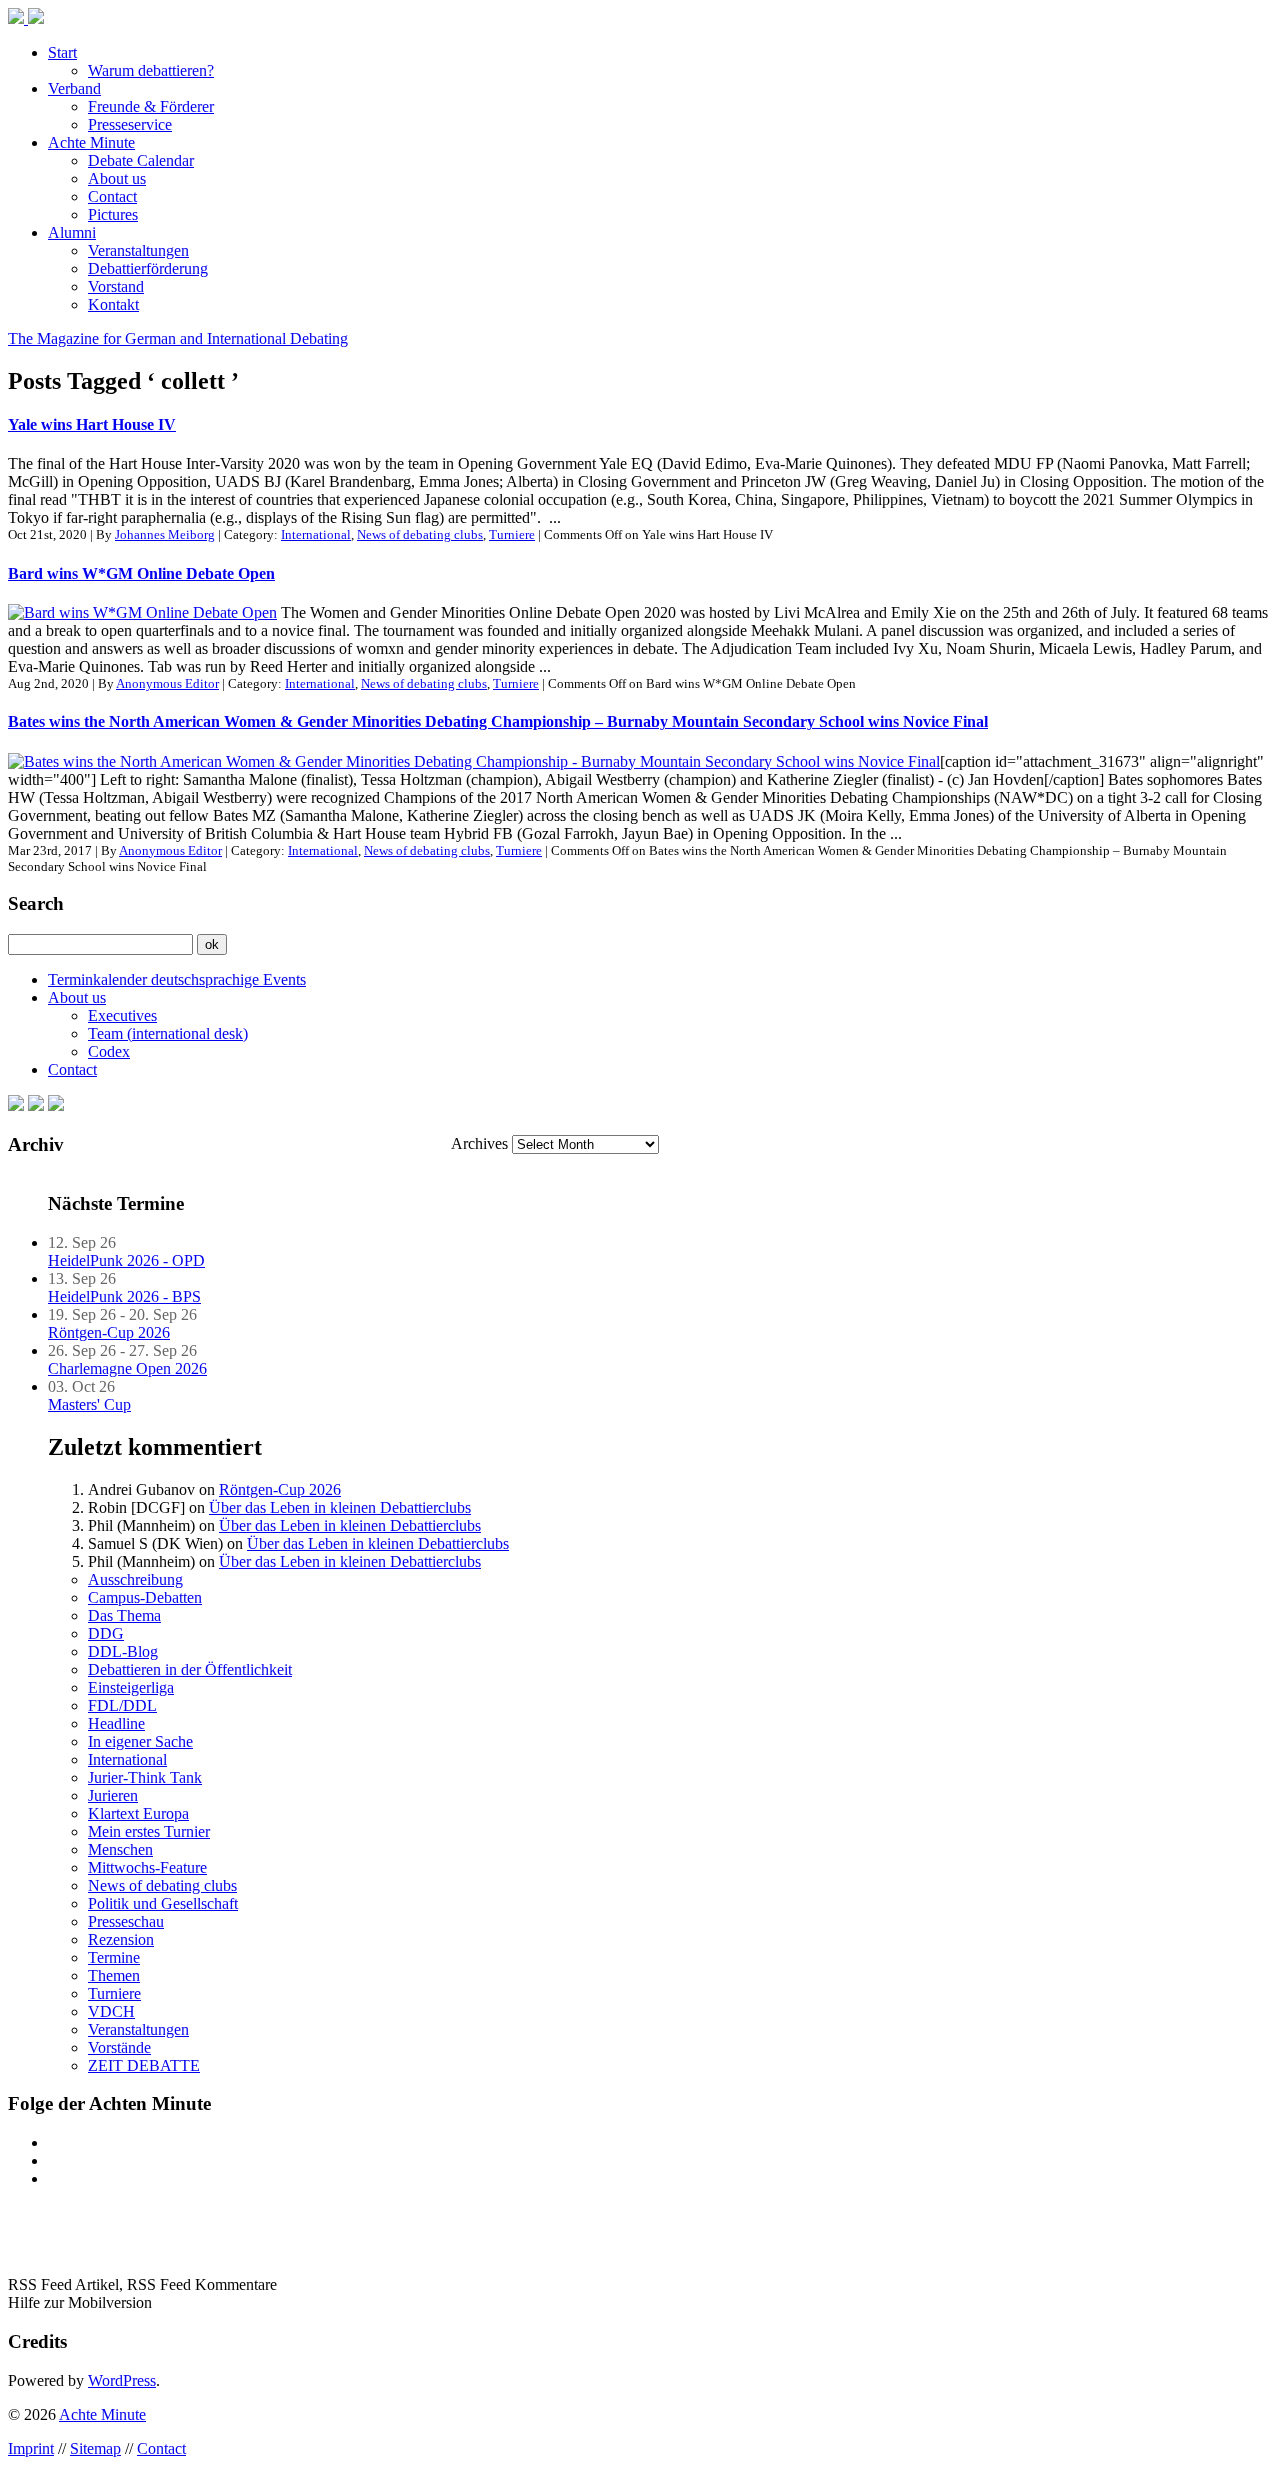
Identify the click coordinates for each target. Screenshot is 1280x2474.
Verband (74, 88)
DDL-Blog (123, 1651)
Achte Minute (91, 142)
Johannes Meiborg (165, 534)
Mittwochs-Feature (147, 1867)
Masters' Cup (89, 1404)
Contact (112, 196)
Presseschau (126, 1921)
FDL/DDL (122, 1705)
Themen (114, 1975)
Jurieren (113, 1795)
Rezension (121, 1939)
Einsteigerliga (131, 1687)
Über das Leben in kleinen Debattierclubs (340, 1507)
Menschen (120, 1849)
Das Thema (124, 1615)
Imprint (31, 2448)
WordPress (122, 2380)
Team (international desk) (168, 1033)
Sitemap (95, 2448)
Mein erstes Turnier (149, 1831)
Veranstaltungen (138, 250)
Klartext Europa (138, 1813)
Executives (122, 1015)
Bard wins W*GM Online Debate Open (141, 573)
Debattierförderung (148, 268)
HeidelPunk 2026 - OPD (126, 1260)
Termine (114, 1957)
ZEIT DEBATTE (144, 2065)
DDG (106, 1633)
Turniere (512, 534)
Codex (109, 1051)
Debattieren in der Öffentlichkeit (190, 1669)
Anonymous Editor (167, 683)
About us (117, 178)
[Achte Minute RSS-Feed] (56, 1105)
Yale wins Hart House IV (92, 424)
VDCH (111, 2011)
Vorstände (119, 2047)
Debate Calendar (141, 160)
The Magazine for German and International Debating (178, 338)
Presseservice (130, 124)
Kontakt (113, 304)
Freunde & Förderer (151, 106)
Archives (479, 1143)
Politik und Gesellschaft (163, 1903)
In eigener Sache (140, 1741)
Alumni (72, 232)
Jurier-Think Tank (145, 1777)
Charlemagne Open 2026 (127, 1368)
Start (62, 52)
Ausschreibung (135, 1579)
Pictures (113, 214)
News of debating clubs (420, 534)
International (316, 534)
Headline (116, 1723)
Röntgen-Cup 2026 (109, 1332)
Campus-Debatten (145, 1597)
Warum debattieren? (151, 70)
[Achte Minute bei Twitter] (36, 1105)
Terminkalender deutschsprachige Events (177, 979)
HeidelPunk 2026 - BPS (124, 1296)
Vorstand (116, 286)
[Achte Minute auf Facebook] (16, 1105)
